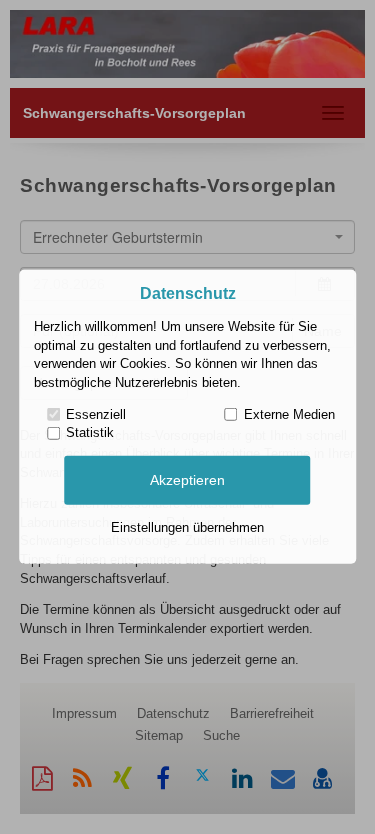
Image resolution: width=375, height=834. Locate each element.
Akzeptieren (187, 480)
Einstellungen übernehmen (187, 527)
